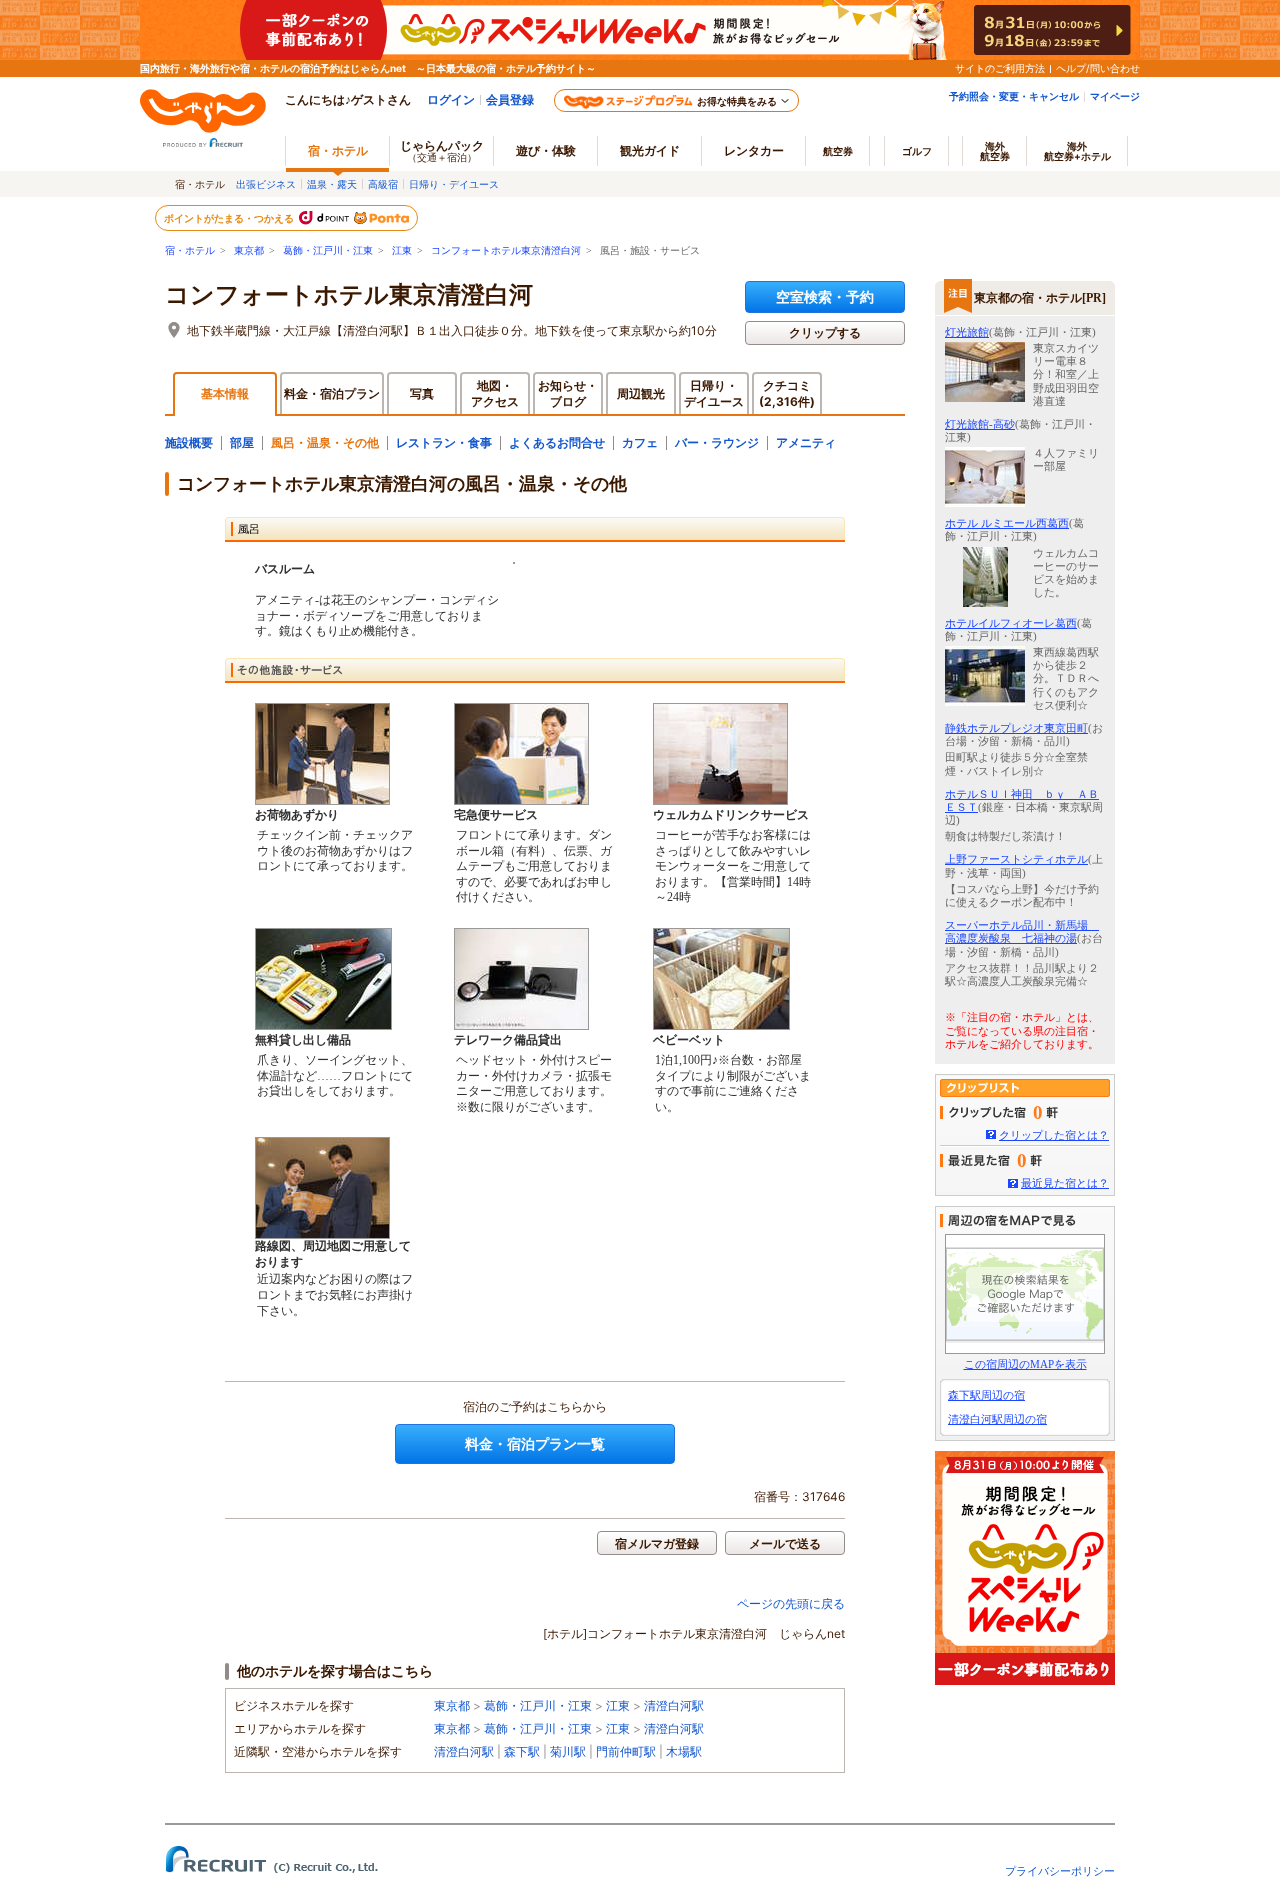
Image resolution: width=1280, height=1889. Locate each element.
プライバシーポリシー (1060, 1871)
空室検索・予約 (825, 296)
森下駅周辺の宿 (986, 1395)
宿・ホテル (190, 250)
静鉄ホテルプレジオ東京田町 (1016, 728)
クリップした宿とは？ (1054, 1135)
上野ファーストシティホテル (1016, 859)
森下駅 (522, 1751)
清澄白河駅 (674, 1705)
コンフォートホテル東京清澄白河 (506, 250)
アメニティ (806, 442)
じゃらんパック (442, 150)
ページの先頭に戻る (791, 1603)
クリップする (825, 332)
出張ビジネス (266, 184)
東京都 (249, 250)
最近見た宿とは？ (1065, 1183)
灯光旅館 (967, 332)
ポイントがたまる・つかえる (230, 218)
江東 (402, 250)
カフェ (640, 442)
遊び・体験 (546, 150)
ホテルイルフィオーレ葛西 (1011, 623)
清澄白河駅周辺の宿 (997, 1419)
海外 (995, 151)
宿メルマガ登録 (657, 1543)
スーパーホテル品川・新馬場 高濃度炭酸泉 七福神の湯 (1022, 931)
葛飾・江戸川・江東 (328, 250)
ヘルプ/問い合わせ (1098, 68)
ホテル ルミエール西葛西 (1007, 523)
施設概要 (189, 442)
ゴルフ (917, 151)
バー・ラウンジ (717, 442)
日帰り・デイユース (454, 184)
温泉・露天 (332, 184)
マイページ (1115, 96)
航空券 (838, 151)
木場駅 (684, 1751)
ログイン (451, 99)
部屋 (242, 442)
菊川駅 (568, 1751)
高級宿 (383, 184)
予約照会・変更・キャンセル (1014, 96)
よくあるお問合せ (557, 442)
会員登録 (510, 99)
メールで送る (785, 1543)
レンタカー (754, 150)
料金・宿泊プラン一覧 (535, 1443)
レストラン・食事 (444, 442)
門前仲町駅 (626, 1751)
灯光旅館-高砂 (980, 424)
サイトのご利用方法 (1000, 68)
